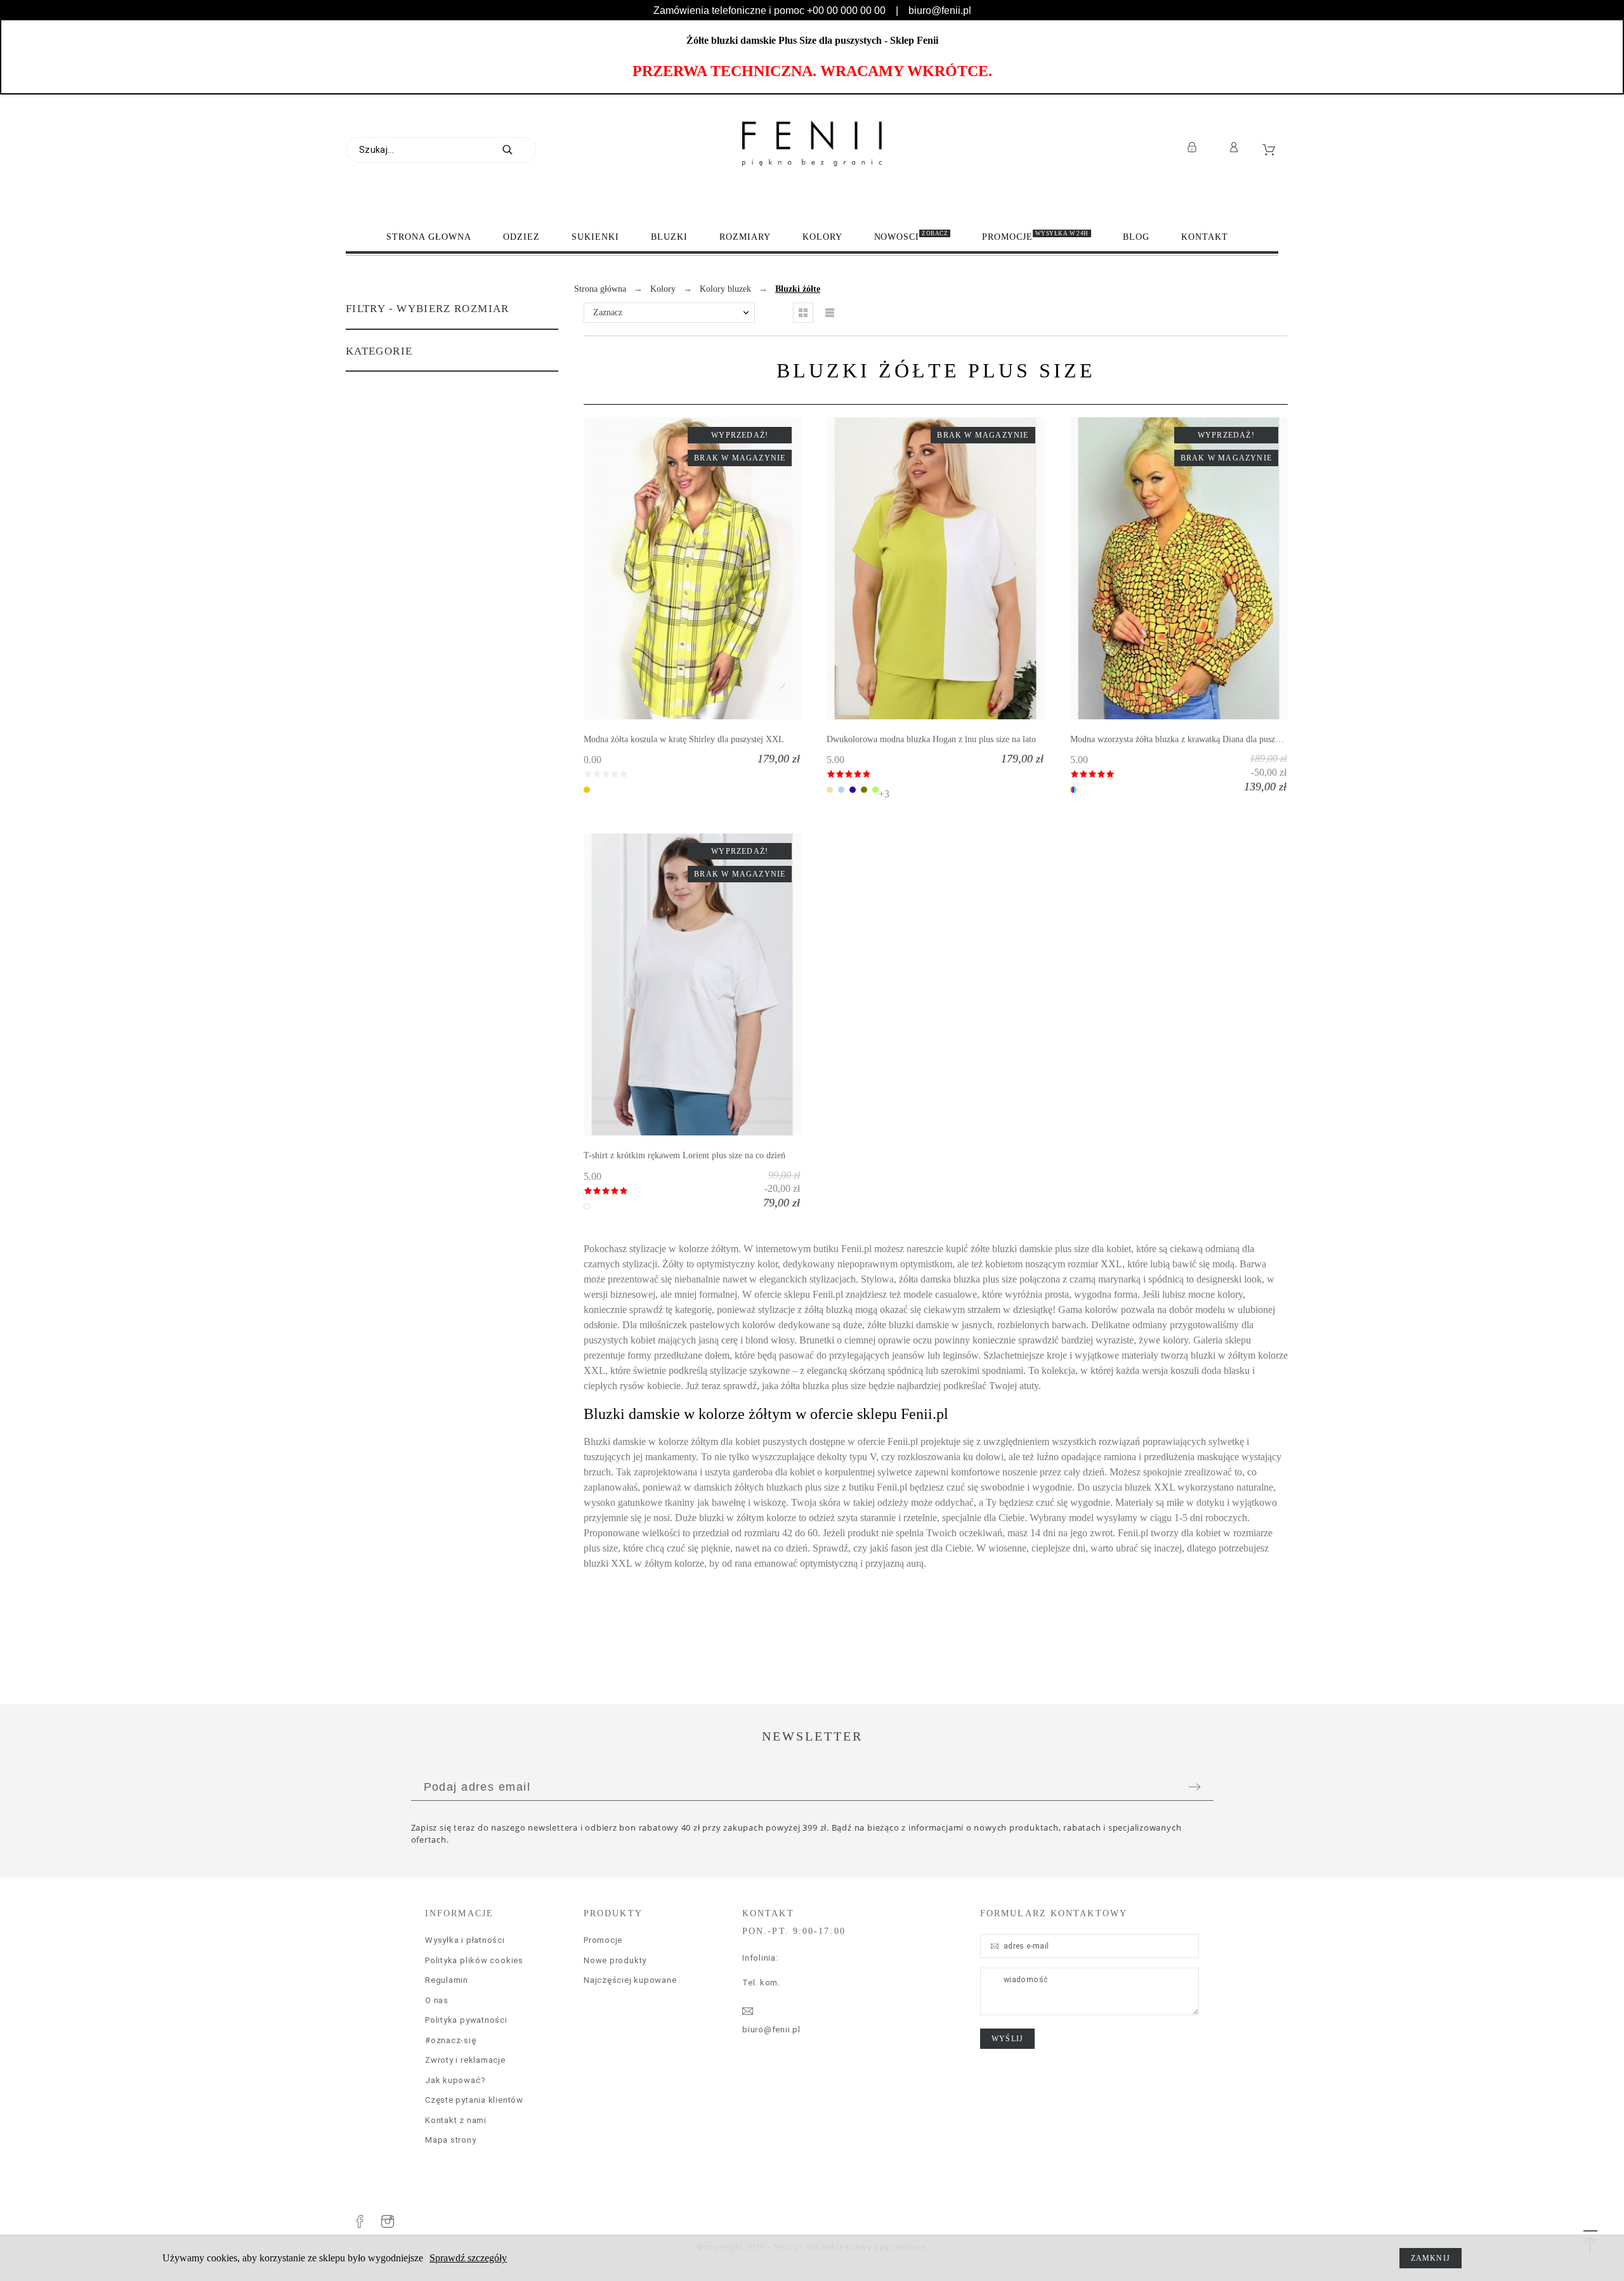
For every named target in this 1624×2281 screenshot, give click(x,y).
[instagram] (388, 2221)
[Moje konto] (1236, 147)
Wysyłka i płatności (465, 1940)
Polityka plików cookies (474, 1960)
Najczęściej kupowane (630, 1980)
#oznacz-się (451, 2040)
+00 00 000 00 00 (846, 10)
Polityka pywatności (466, 2020)
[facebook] (360, 2221)
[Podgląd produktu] (711, 568)
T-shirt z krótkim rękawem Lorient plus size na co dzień (684, 1155)
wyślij (1007, 2039)
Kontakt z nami (456, 2120)
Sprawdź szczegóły (468, 2258)
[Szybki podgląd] (674, 568)
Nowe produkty (615, 1960)
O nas (437, 2000)
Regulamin (447, 1980)
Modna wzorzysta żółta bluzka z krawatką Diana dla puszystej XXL (1191, 739)
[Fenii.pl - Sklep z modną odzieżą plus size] (812, 143)
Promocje (603, 1940)
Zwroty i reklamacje (465, 2060)
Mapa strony (451, 2140)
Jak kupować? (455, 2080)
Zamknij (1431, 2258)
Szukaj (520, 150)
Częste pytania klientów (474, 2100)
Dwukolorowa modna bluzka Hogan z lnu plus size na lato (931, 739)
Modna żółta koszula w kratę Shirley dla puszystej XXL (684, 739)
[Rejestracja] (1194, 147)
